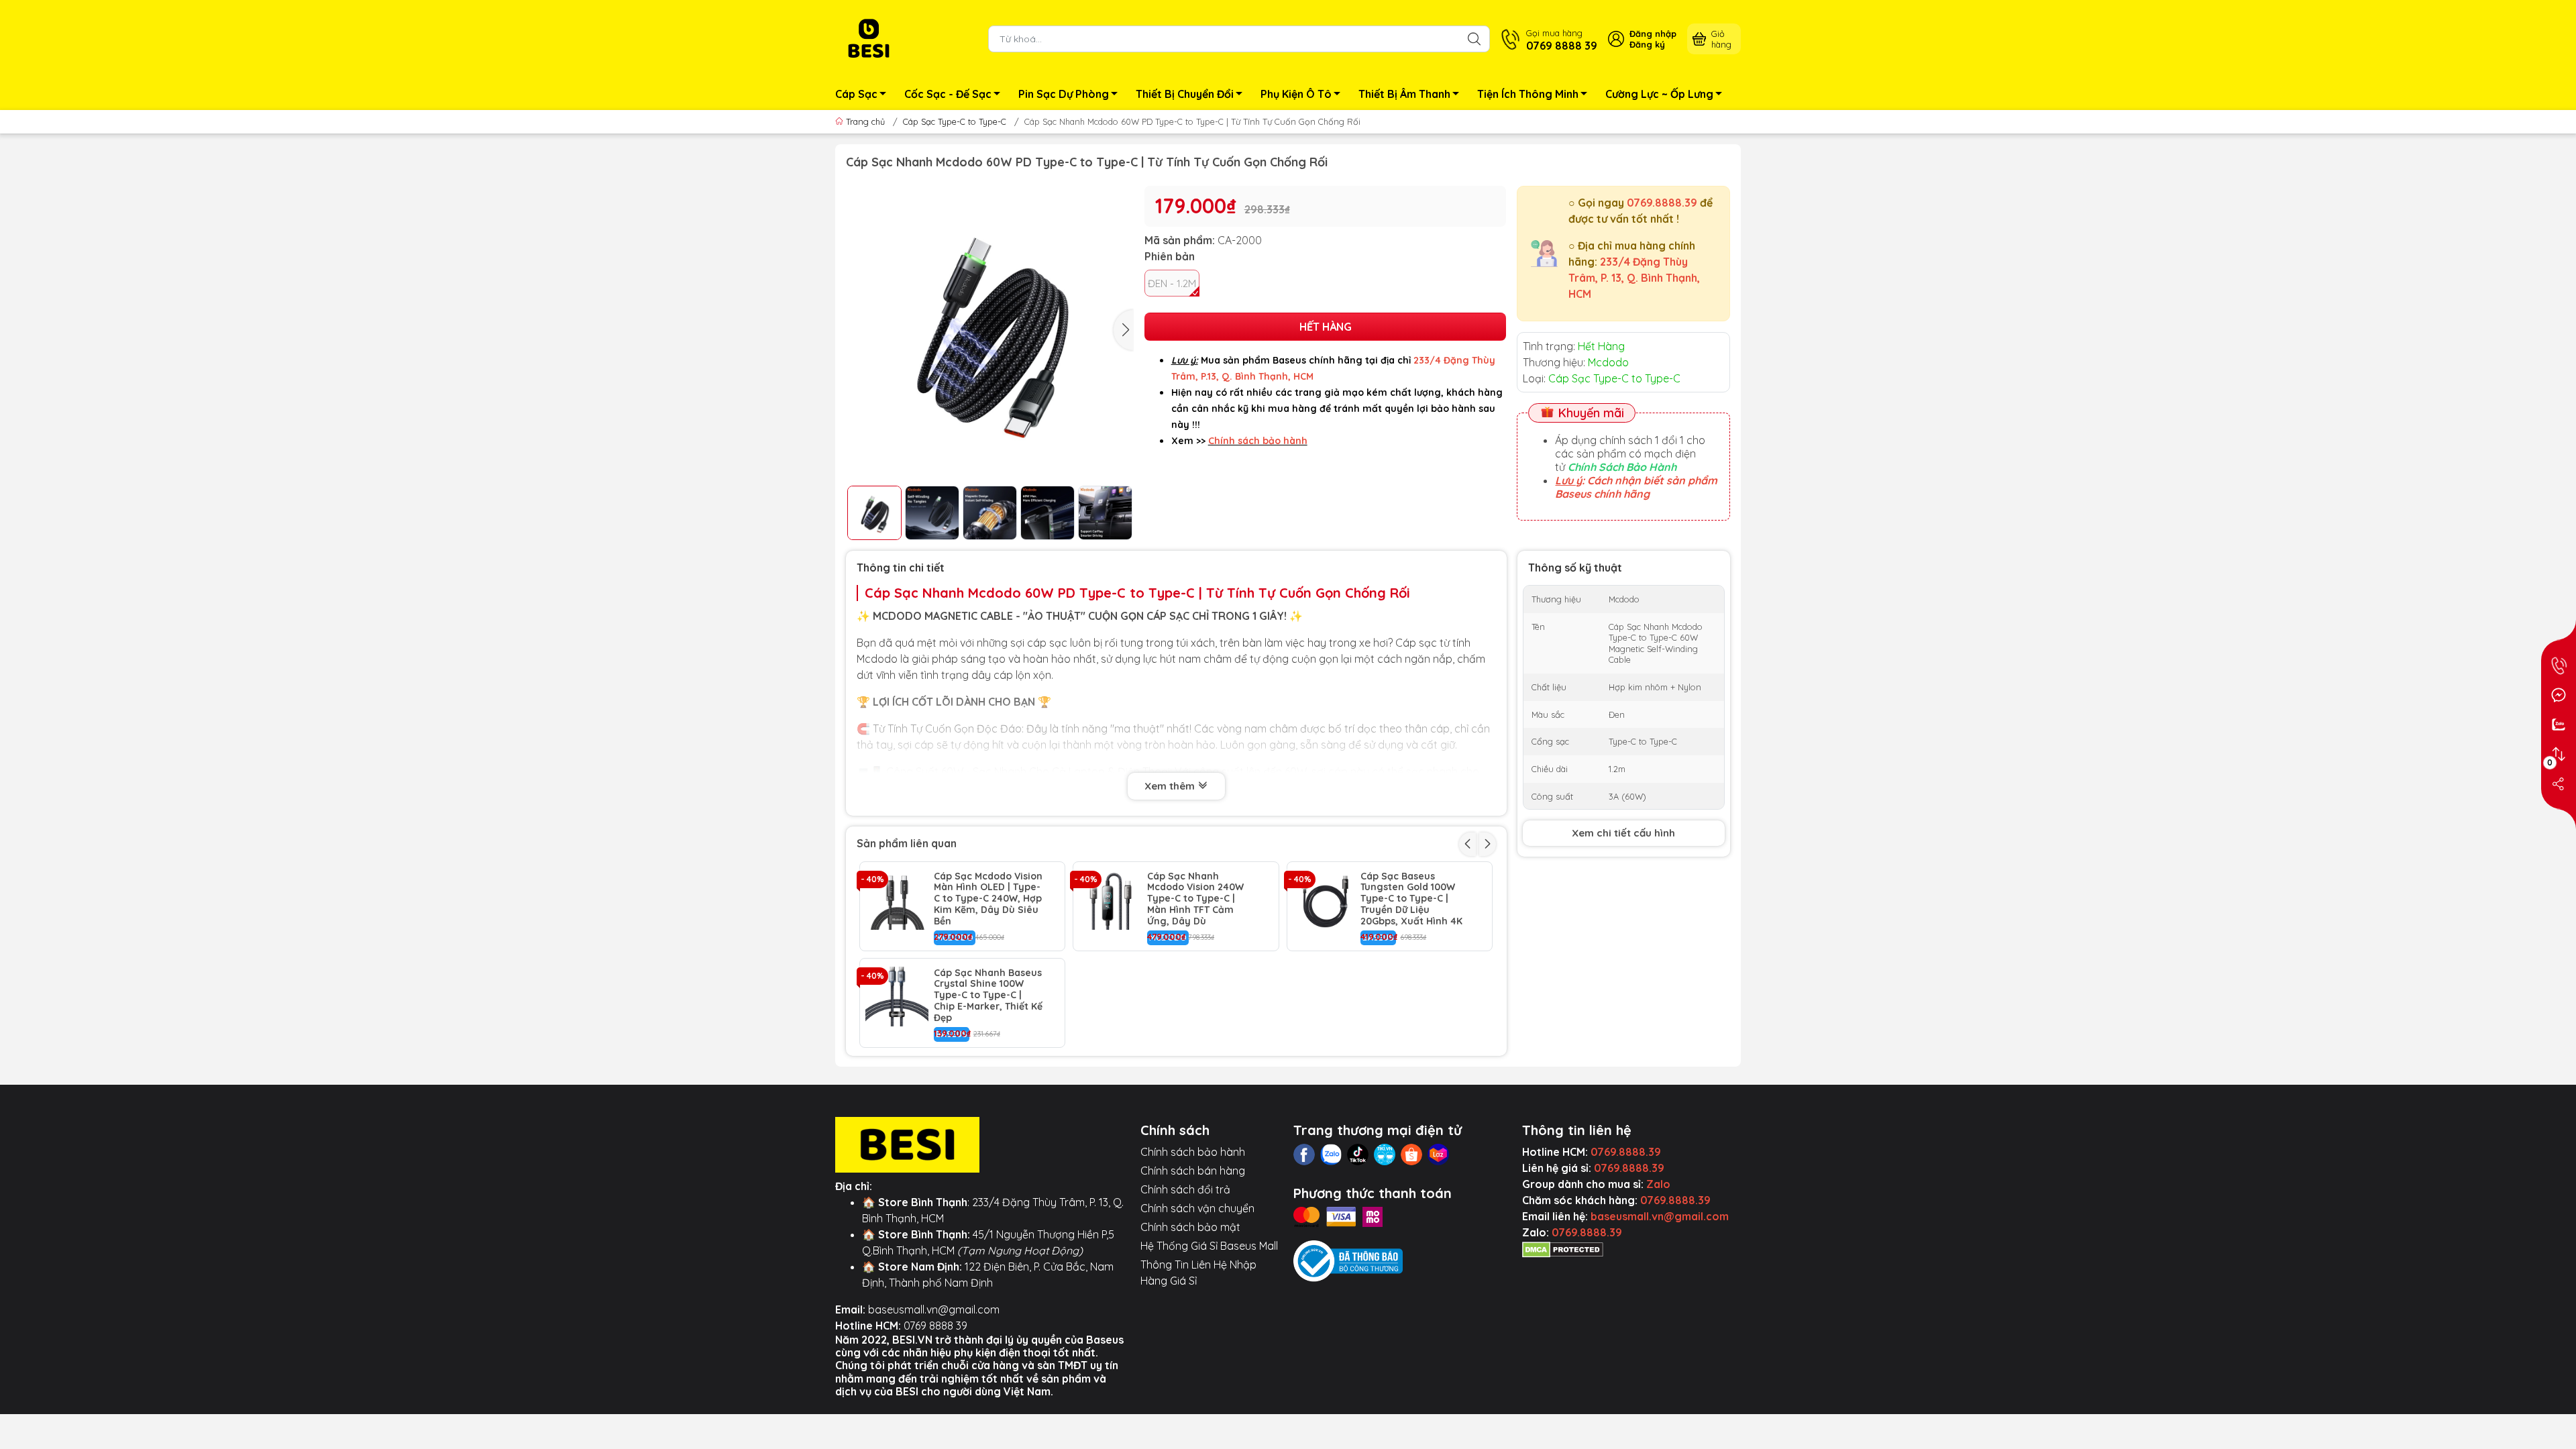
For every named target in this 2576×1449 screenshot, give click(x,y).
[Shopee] (1411, 1155)
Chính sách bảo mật (1190, 1227)
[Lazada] (1438, 1155)
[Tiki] (1385, 1155)
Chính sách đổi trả (1185, 1189)
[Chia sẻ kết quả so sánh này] (2559, 784)
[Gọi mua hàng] (2559, 665)
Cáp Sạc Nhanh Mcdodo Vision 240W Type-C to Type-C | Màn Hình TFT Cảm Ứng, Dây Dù (1195, 899)
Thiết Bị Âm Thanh (1404, 94)
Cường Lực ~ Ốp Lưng (1659, 94)
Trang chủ (865, 121)
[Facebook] (1304, 1155)
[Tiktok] (1358, 1155)
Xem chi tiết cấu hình (1623, 833)
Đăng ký (1647, 44)
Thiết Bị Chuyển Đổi (1185, 94)
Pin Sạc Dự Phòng (1064, 94)
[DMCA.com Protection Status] (1563, 1248)
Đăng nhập (1653, 34)
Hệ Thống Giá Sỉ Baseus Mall (1209, 1246)
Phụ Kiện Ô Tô (1296, 94)
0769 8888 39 (935, 1326)
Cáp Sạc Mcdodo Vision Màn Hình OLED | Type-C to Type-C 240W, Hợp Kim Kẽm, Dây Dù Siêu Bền (988, 899)
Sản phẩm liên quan (907, 843)
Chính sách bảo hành (1193, 1152)
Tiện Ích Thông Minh (1528, 94)
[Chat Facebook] (2559, 695)
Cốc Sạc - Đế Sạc (948, 94)
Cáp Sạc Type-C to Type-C (955, 121)
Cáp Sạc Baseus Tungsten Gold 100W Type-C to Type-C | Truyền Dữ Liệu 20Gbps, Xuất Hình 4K (1411, 899)
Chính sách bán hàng (1193, 1171)
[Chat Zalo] (2559, 724)
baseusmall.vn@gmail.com (934, 1309)
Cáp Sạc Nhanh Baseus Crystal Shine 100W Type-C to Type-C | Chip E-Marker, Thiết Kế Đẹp (988, 996)
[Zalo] (1331, 1155)
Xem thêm (1171, 786)
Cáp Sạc (856, 94)
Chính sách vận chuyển (1197, 1208)
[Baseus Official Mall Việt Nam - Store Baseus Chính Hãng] (869, 38)
